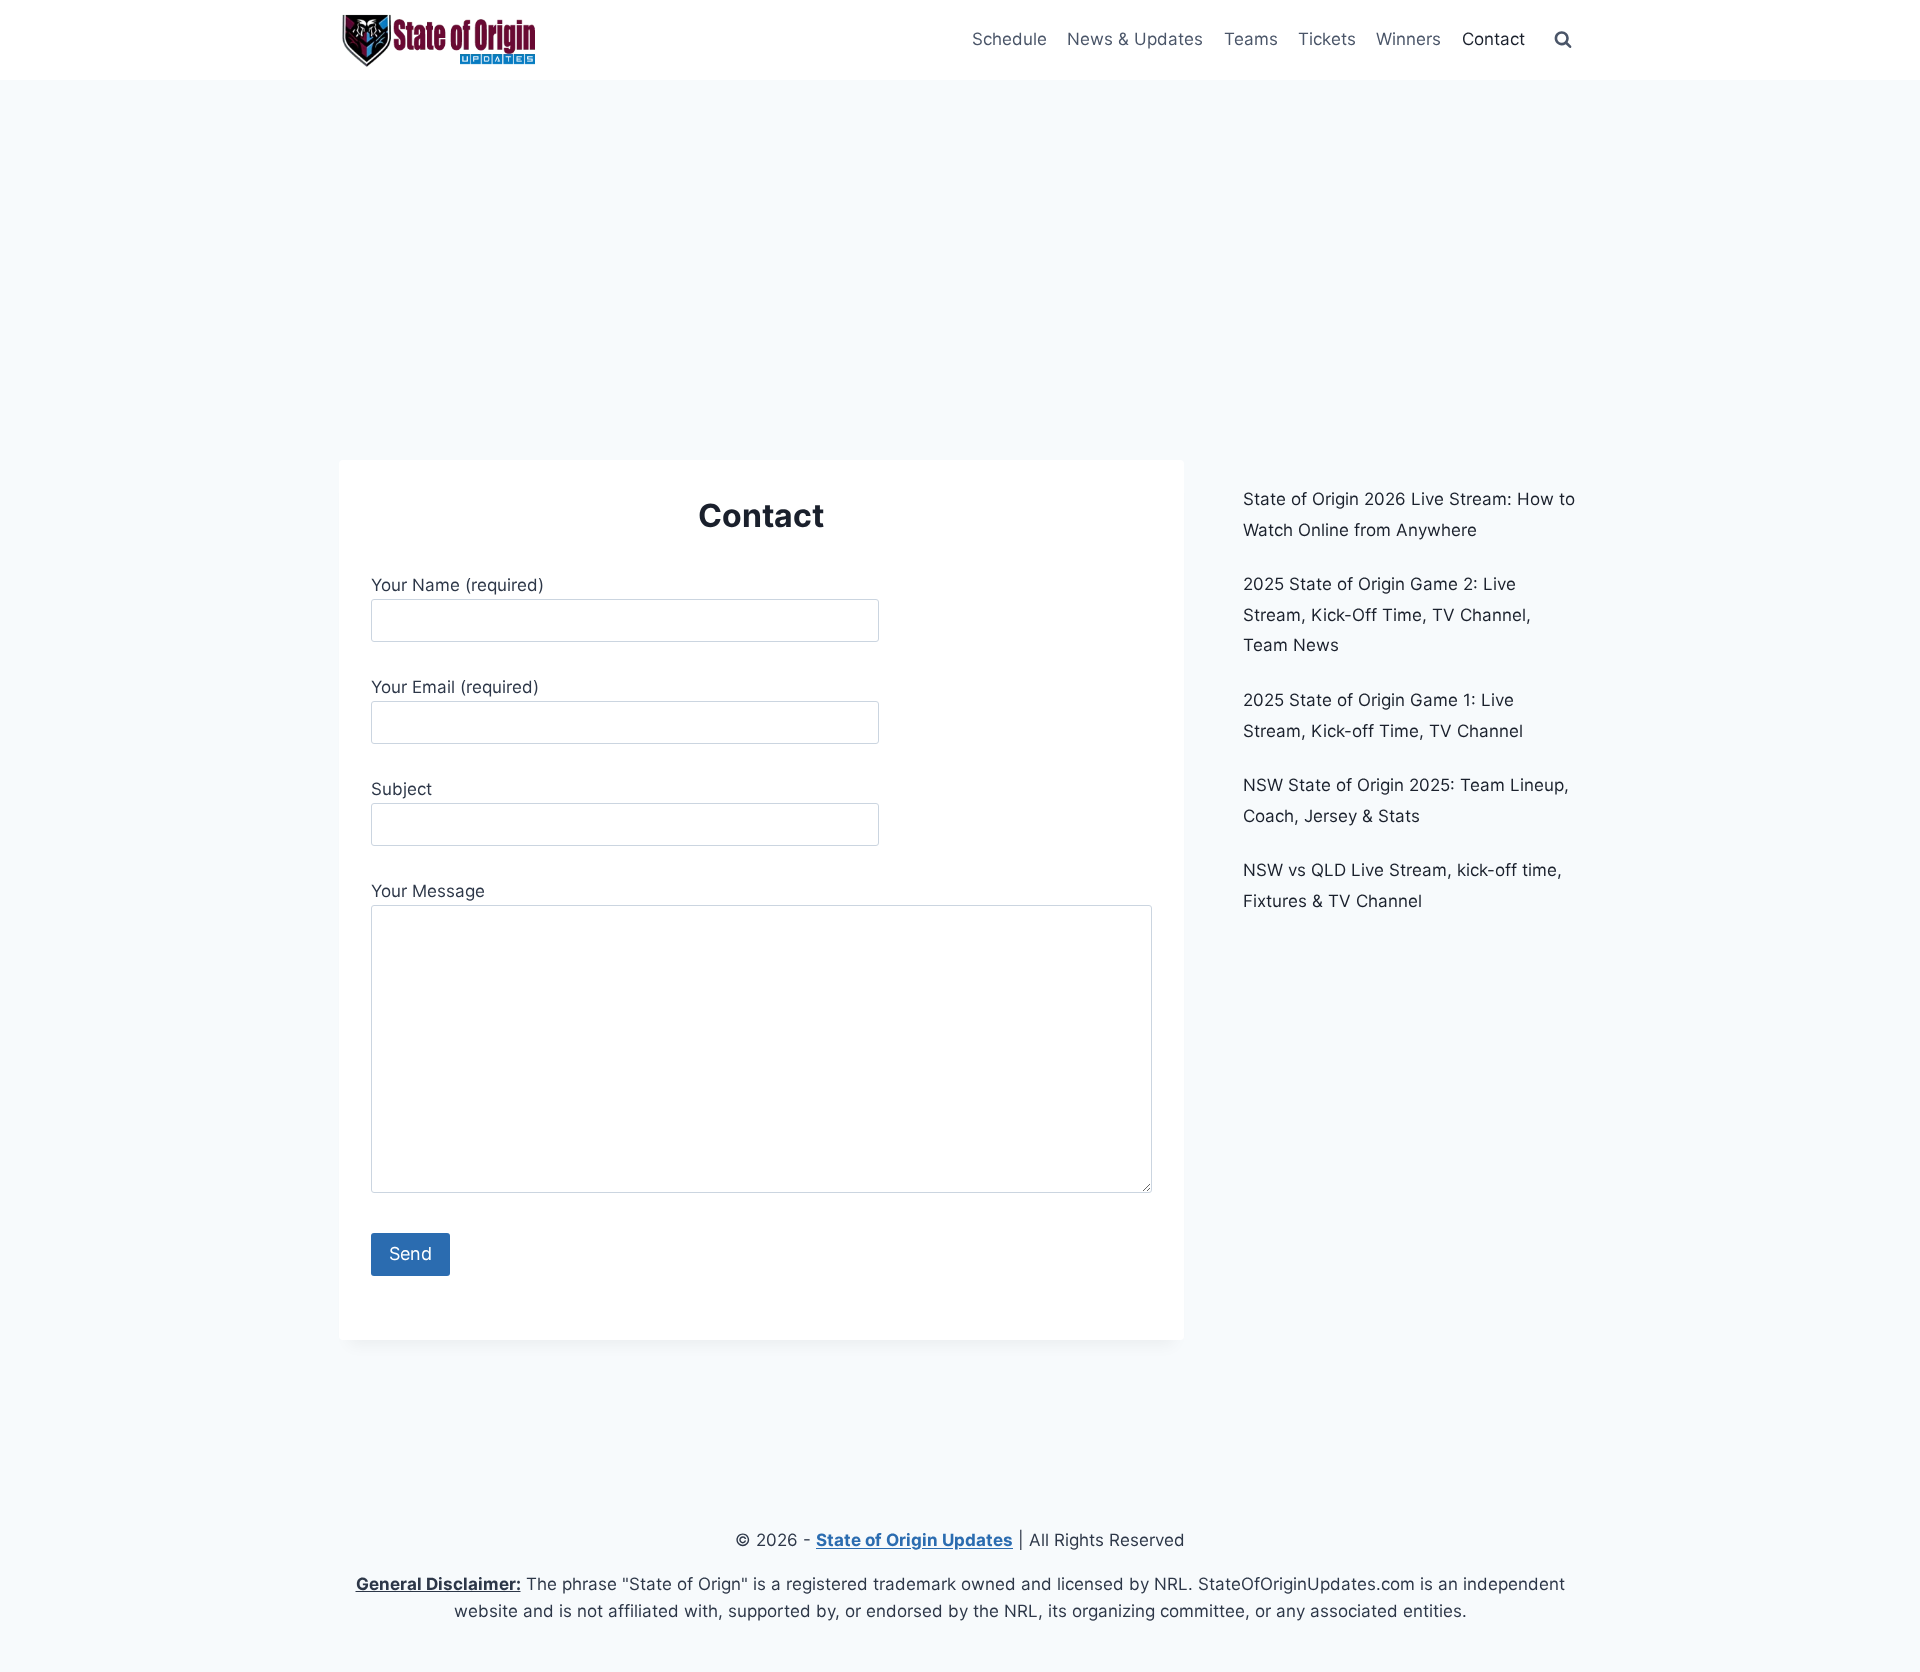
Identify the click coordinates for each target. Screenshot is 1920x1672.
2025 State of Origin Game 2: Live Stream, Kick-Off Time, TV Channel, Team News (1387, 614)
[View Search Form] (1563, 40)
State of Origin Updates (914, 1540)
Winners (1408, 39)
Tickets (1327, 39)
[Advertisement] (960, 230)
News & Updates (1135, 39)
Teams (1251, 39)
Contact (1493, 39)
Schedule (1009, 39)
